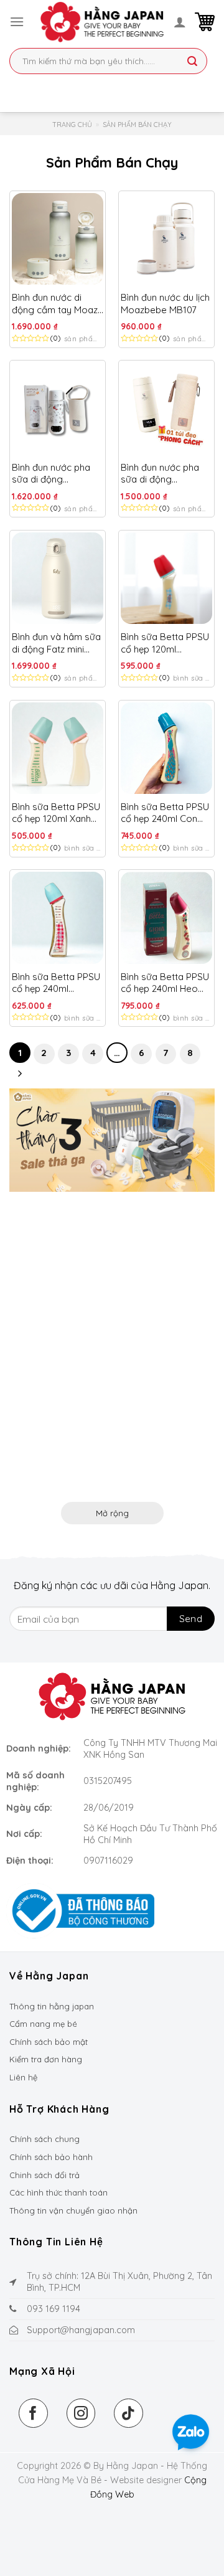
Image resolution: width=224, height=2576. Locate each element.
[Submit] (192, 62)
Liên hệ (23, 2077)
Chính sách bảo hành (51, 2157)
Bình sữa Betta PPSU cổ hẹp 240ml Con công (165, 813)
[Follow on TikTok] (128, 2413)
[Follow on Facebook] (33, 2413)
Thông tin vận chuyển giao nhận (73, 2210)
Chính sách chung (44, 2139)
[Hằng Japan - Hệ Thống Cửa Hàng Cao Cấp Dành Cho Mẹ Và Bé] (102, 22)
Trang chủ (72, 125)
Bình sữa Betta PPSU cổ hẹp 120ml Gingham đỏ (165, 643)
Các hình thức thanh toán (58, 2192)
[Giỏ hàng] (205, 22)
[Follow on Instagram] (81, 2413)
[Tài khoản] (180, 22)
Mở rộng (112, 1513)
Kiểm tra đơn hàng (46, 2059)
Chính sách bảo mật (49, 2042)
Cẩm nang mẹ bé (43, 2024)
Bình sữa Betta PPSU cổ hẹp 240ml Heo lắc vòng (165, 983)
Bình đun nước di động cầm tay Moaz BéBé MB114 (55, 304)
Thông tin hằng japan (52, 2006)
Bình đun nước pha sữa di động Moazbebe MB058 (160, 474)
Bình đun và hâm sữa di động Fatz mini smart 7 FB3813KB (56, 643)
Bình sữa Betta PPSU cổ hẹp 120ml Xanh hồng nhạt (56, 813)
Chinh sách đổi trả (44, 2175)
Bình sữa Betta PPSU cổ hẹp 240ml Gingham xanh (56, 983)
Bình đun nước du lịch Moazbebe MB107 (165, 304)
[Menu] (17, 21)
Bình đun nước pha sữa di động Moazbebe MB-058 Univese (53, 474)
